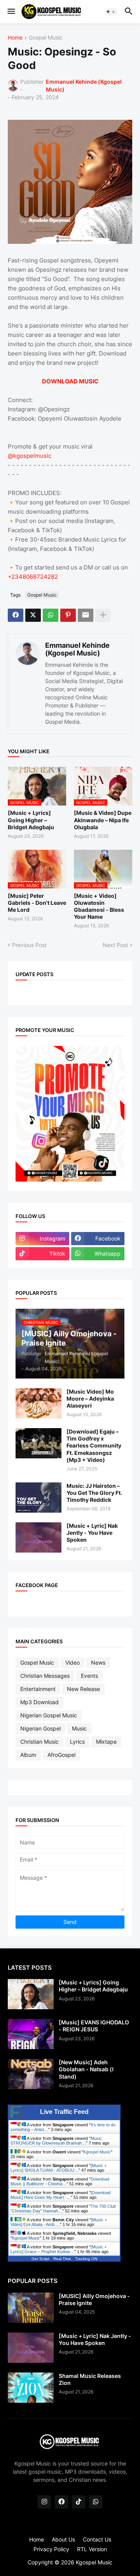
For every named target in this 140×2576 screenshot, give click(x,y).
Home (15, 38)
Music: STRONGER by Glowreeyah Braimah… (57, 2141)
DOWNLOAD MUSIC (70, 381)
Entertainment (38, 1689)
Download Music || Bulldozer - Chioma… (60, 2181)
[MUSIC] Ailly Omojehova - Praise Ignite (94, 2299)
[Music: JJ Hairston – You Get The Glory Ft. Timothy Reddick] (38, 1498)
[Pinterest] (68, 615)
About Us (63, 2539)
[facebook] (61, 2502)
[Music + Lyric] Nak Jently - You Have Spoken (92, 1533)
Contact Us (97, 2539)
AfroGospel (61, 1755)
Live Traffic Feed (64, 2112)
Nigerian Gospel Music (49, 1715)
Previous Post (29, 945)
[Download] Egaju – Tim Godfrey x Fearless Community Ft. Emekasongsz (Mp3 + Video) (94, 1446)
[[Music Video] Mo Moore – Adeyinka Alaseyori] (38, 1403)
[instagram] (44, 2502)
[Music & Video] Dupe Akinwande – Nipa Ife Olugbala (103, 820)
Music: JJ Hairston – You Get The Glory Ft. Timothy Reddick (94, 1493)
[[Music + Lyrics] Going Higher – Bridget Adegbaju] (31, 1994)
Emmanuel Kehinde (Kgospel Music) (77, 649)
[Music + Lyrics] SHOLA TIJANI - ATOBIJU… (59, 2168)
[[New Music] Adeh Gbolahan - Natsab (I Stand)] (31, 2074)
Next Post (115, 945)
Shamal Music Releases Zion (90, 2379)
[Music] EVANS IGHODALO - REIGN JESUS (94, 2026)
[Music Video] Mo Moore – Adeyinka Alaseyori (90, 1398)
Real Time (62, 2259)
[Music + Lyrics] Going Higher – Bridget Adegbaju (31, 820)
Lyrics (77, 1742)
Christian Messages (45, 1676)
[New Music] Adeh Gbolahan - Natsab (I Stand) (86, 2069)
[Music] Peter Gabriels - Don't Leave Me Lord (37, 903)
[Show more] (103, 615)
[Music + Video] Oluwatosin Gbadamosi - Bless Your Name (99, 906)
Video (73, 1662)
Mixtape (106, 1742)
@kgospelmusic (30, 456)
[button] (11, 12)
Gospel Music (46, 38)
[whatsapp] (96, 2502)
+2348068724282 (33, 577)
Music (79, 1728)
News (98, 1662)
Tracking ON (86, 2259)
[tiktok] (79, 2502)
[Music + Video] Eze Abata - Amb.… (59, 2222)
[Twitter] (33, 615)
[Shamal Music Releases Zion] (31, 2388)
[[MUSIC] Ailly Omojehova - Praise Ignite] (31, 2308)
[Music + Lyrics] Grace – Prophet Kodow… (59, 2249)
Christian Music (39, 1742)
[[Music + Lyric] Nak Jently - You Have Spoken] (38, 1537)
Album (28, 1755)
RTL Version (92, 2549)
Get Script (40, 2259)
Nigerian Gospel (40, 1728)
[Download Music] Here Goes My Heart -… (60, 2195)
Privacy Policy (51, 2549)
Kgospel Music (97, 2152)
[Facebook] (16, 615)
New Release (83, 1689)
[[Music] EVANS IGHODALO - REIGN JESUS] (31, 2034)
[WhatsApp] (51, 615)
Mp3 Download (39, 1702)
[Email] (86, 615)
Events (89, 1676)
